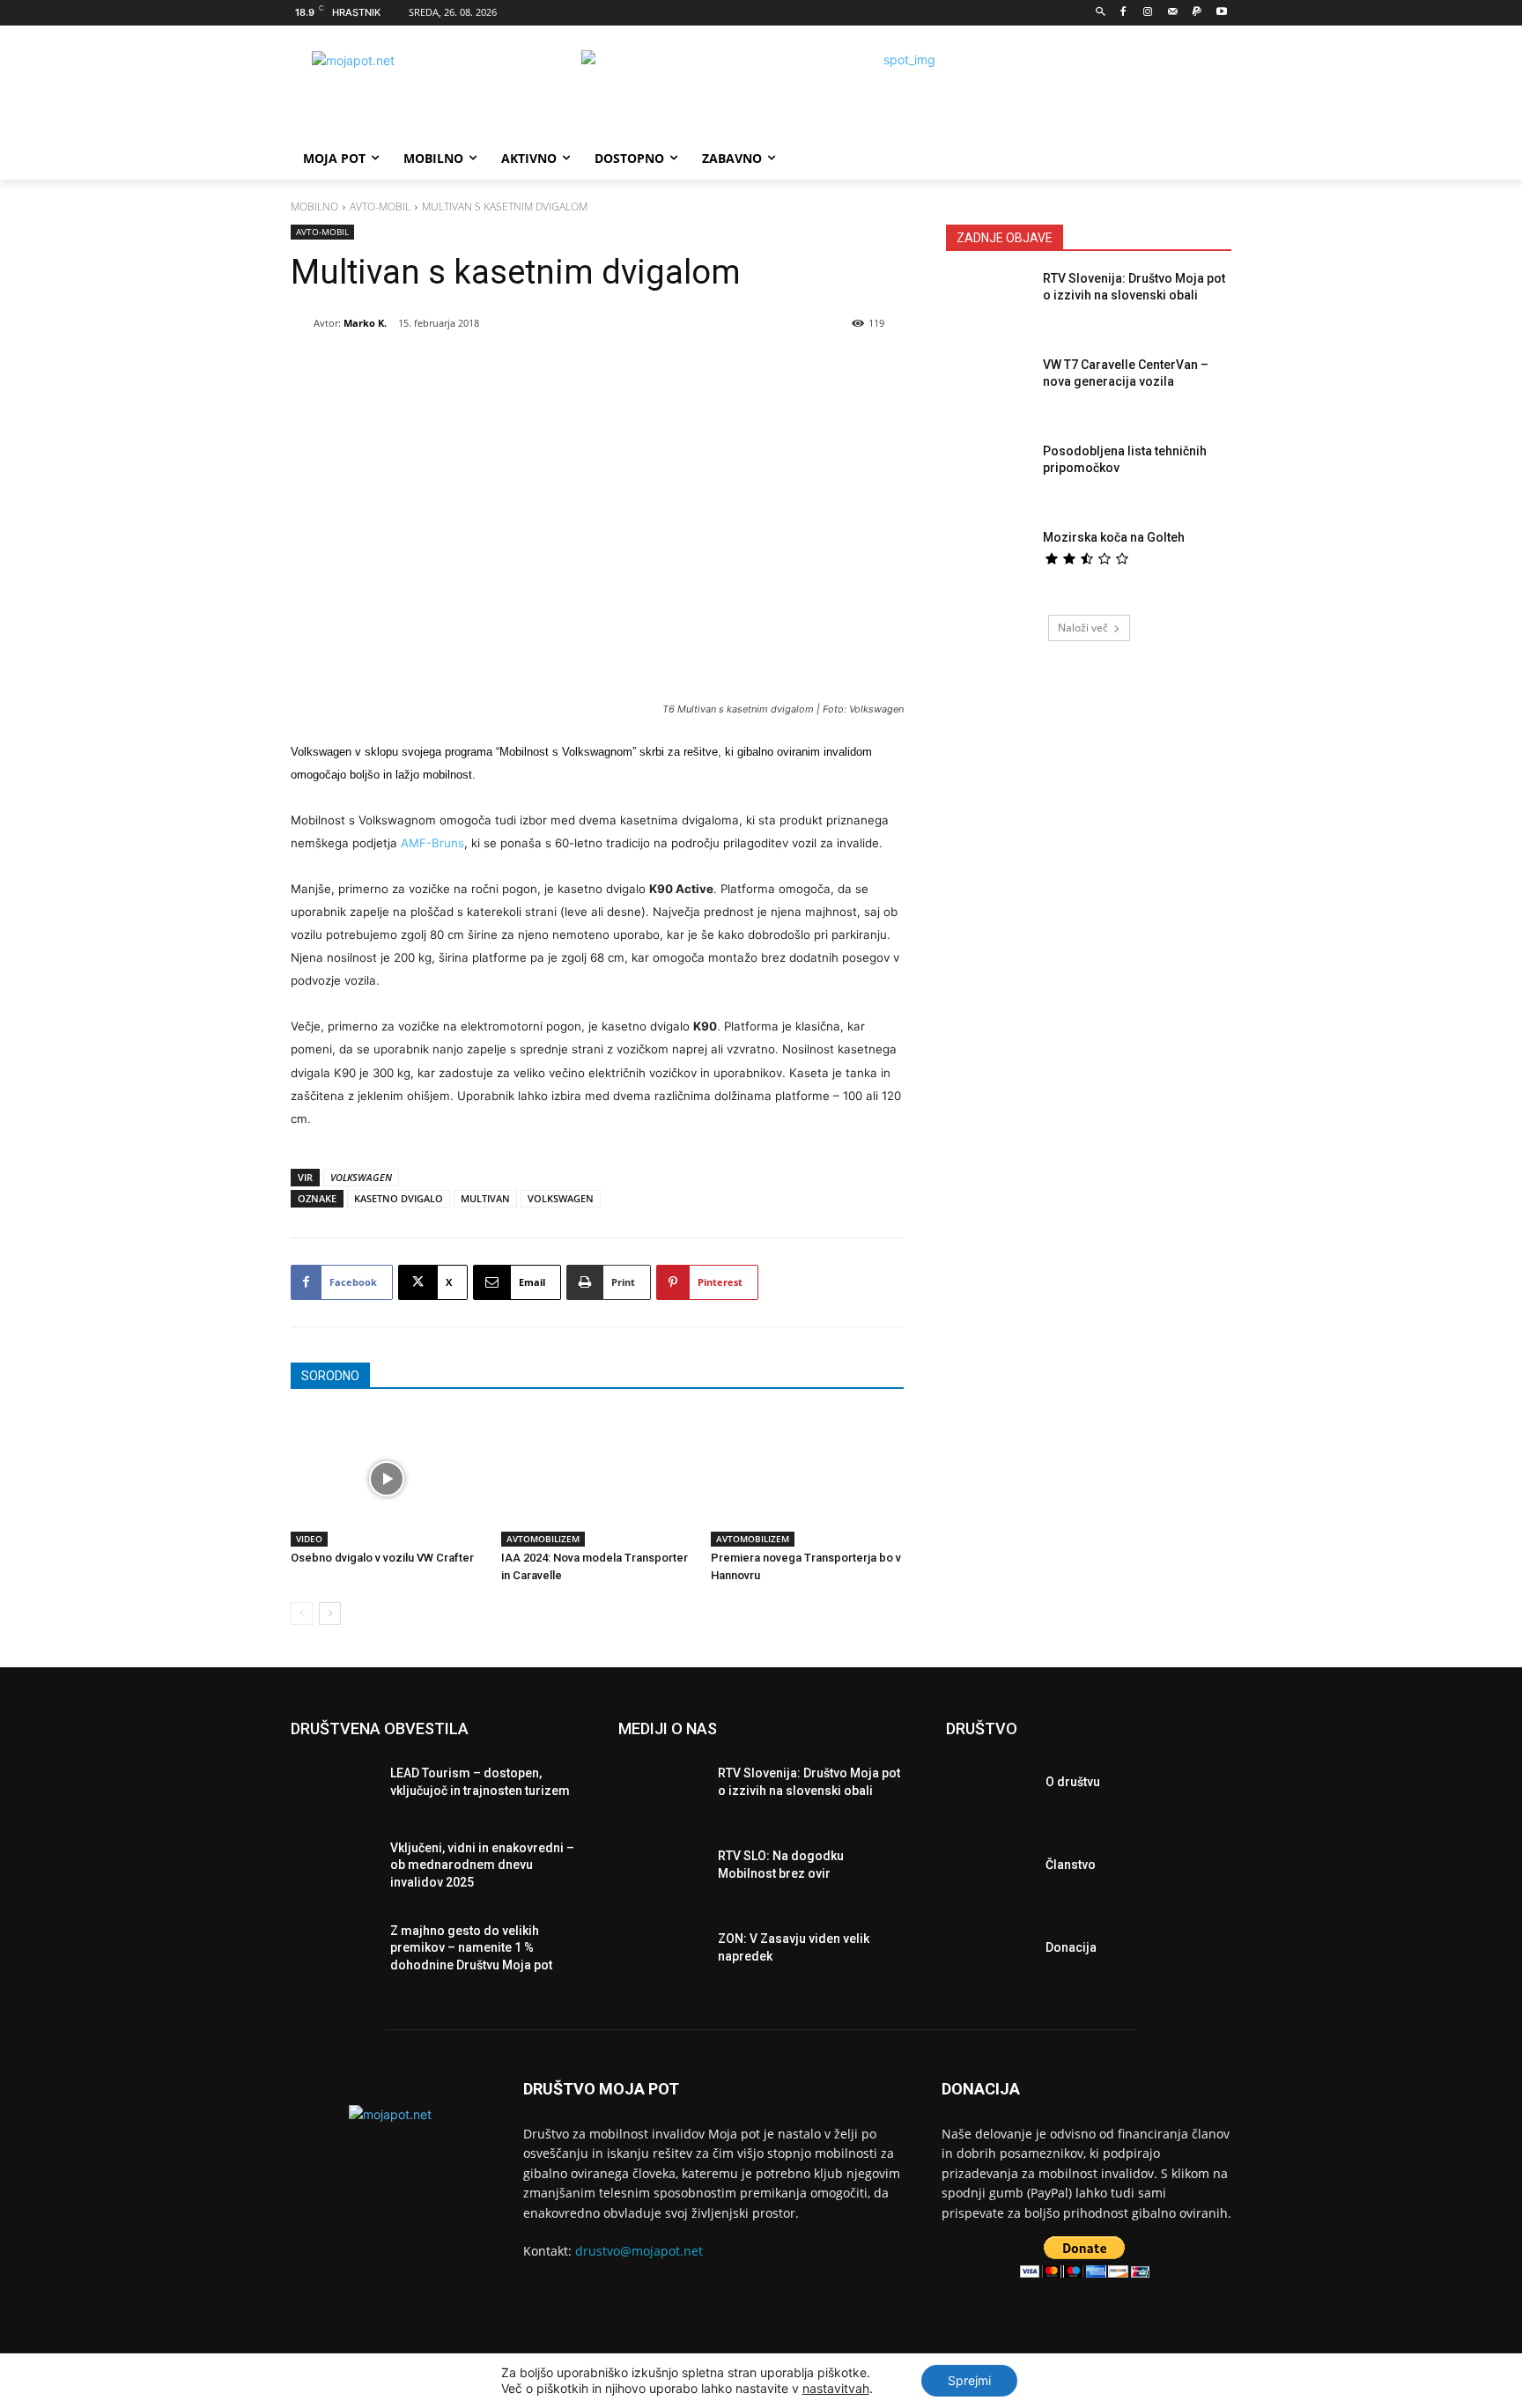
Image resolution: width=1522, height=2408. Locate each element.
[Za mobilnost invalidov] (432, 90)
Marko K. (365, 323)
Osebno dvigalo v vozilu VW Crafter (382, 1558)
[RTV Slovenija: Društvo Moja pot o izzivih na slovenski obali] (989, 304)
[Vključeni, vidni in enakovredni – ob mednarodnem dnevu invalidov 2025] (333, 1870)
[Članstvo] (989, 1870)
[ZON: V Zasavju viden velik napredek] (661, 1953)
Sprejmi (969, 2380)
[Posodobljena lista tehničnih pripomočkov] (989, 476)
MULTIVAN (485, 1198)
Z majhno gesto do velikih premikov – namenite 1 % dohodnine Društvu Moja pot (471, 1948)
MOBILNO (314, 207)
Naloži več (1083, 628)
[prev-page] (302, 1614)
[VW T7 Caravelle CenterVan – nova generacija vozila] (989, 390)
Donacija (1071, 1947)
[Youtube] (1221, 13)
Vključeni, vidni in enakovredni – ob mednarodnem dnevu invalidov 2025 (482, 1865)
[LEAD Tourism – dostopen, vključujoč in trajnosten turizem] (333, 1787)
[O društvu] (989, 1787)
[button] (1101, 13)
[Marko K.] (302, 323)
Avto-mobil (380, 207)
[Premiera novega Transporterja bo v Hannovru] (807, 1479)
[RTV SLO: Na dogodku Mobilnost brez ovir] (661, 1870)
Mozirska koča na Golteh (1114, 537)
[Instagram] (1148, 13)
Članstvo (1071, 1865)
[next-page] (330, 1614)
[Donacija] (989, 1953)
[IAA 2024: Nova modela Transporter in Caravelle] (598, 1479)
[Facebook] (1123, 13)
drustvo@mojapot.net (639, 2251)
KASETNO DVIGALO (399, 1198)
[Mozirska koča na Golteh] (989, 563)
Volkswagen (361, 1177)
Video (309, 1539)
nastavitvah (836, 2388)
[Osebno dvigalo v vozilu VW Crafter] (387, 1479)
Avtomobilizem (543, 1539)
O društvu (1073, 1782)
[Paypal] (1197, 13)
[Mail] (1173, 13)
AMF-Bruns (432, 843)
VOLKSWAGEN (561, 1198)
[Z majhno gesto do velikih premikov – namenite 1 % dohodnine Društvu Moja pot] (333, 1953)
